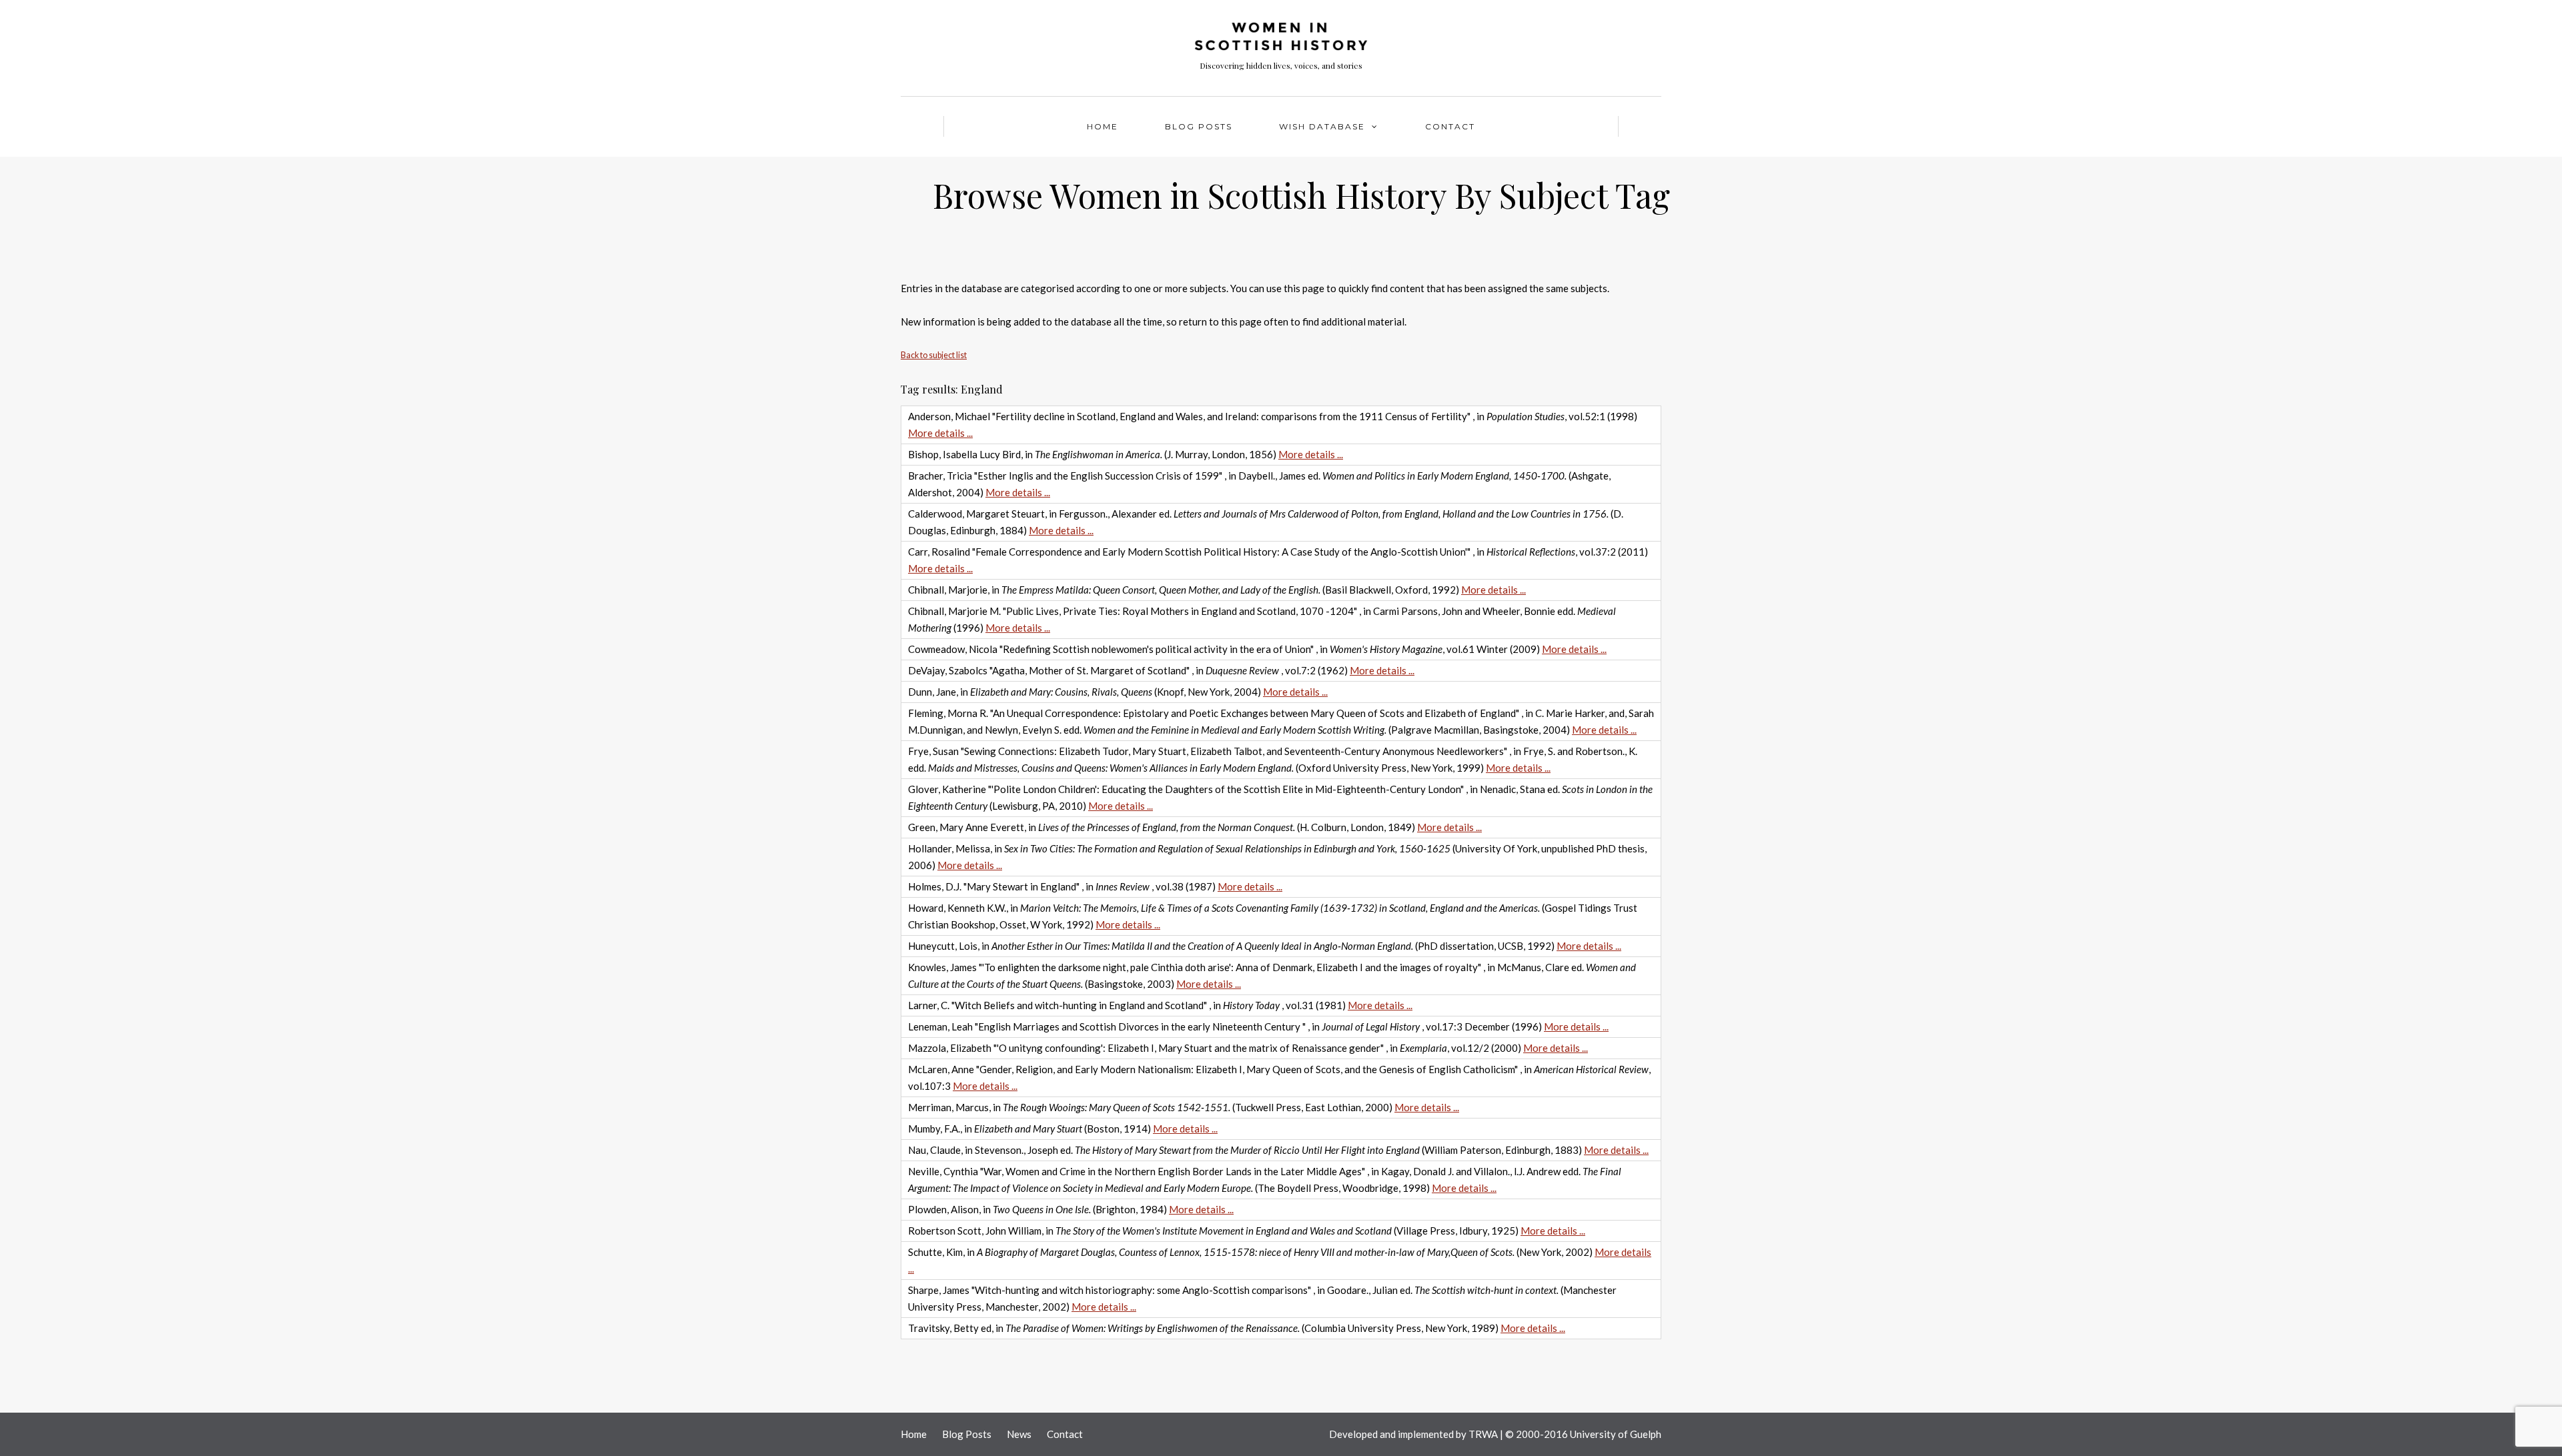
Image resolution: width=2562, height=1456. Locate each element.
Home (1103, 126)
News (1019, 1434)
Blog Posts (1199, 126)
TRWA (1483, 1434)
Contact (1450, 126)
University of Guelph (1616, 1434)
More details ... (940, 433)
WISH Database (1322, 126)
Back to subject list (934, 355)
